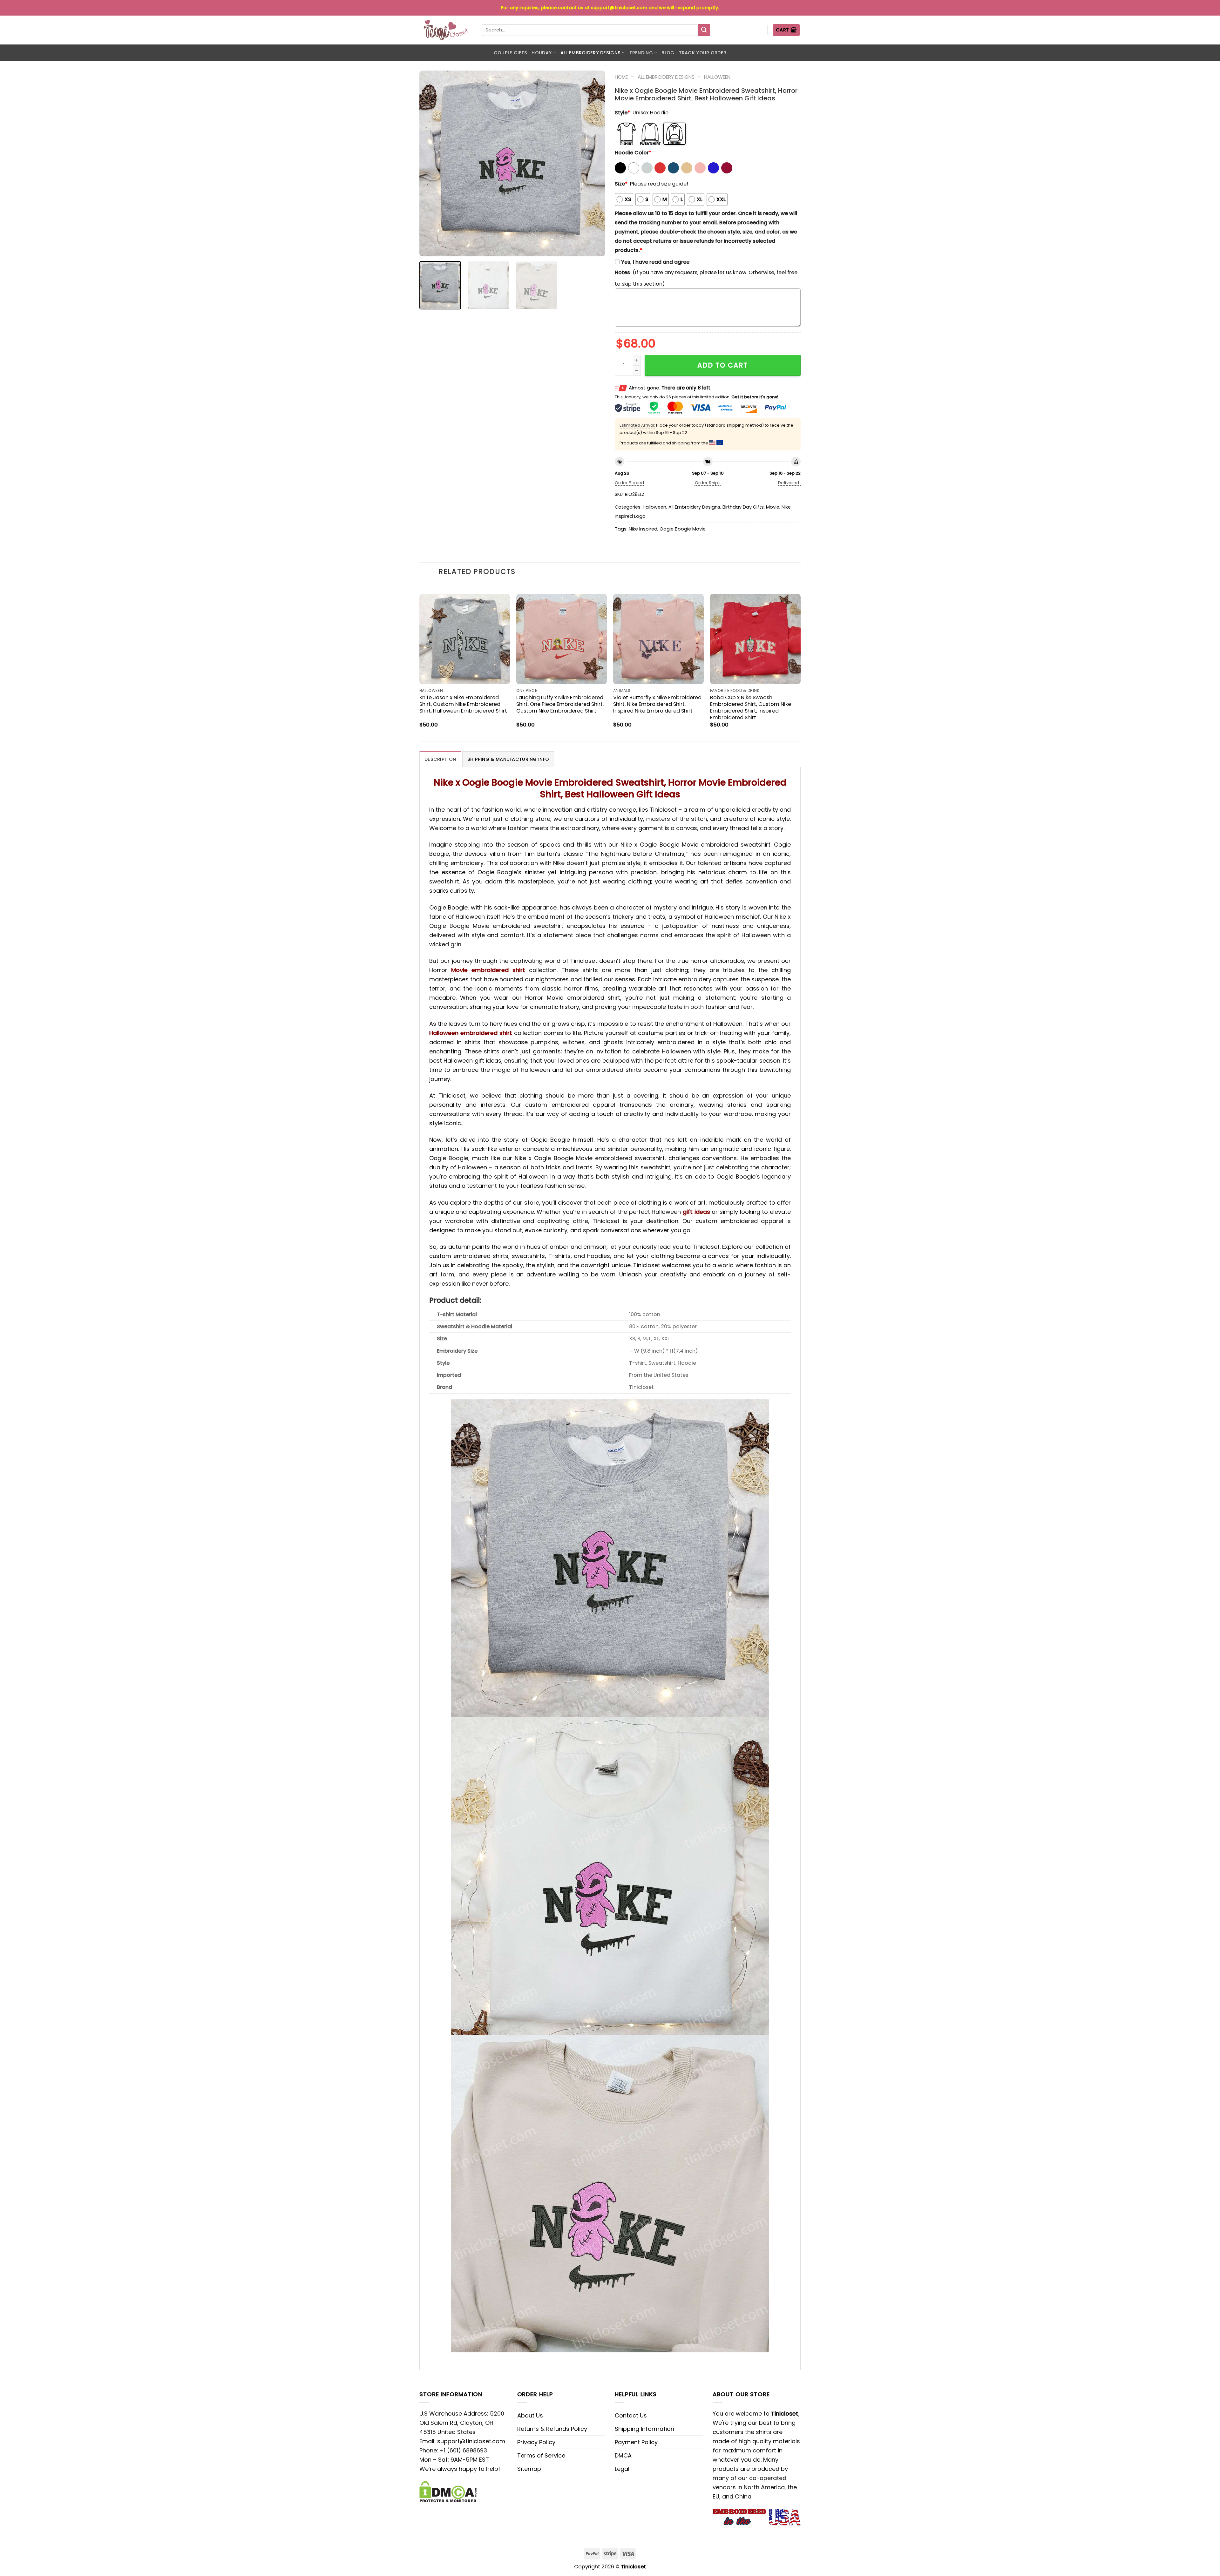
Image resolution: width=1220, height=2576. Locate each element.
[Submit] (704, 30)
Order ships (708, 483)
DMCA (623, 2455)
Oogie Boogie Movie (683, 529)
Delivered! (789, 483)
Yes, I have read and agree (655, 262)
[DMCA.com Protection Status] (448, 2491)
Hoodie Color (633, 153)
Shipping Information (644, 2429)
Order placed (630, 483)
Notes (622, 272)
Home (621, 77)
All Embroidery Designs (590, 53)
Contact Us (631, 2415)
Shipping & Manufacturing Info (508, 759)
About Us (530, 2415)
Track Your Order (703, 53)
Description (440, 759)
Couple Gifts (510, 53)
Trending (641, 53)
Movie (773, 507)
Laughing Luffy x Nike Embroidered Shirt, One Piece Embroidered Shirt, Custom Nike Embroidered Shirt (560, 704)
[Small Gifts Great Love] (446, 30)
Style (622, 113)
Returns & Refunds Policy (552, 2429)
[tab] (440, 759)
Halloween (717, 77)
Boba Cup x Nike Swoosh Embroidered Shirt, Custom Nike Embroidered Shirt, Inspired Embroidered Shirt (751, 707)
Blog (668, 53)
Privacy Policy (536, 2442)
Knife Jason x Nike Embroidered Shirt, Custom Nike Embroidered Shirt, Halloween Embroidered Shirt (463, 704)
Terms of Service (541, 2455)
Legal (622, 2469)
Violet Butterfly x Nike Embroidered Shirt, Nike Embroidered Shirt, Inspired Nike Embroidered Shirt (657, 704)
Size (621, 184)
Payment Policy (636, 2442)
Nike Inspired (643, 529)
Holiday (542, 53)
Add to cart (723, 365)
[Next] (593, 163)
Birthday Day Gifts (743, 507)
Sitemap (529, 2469)
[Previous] (431, 163)
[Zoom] (429, 248)
